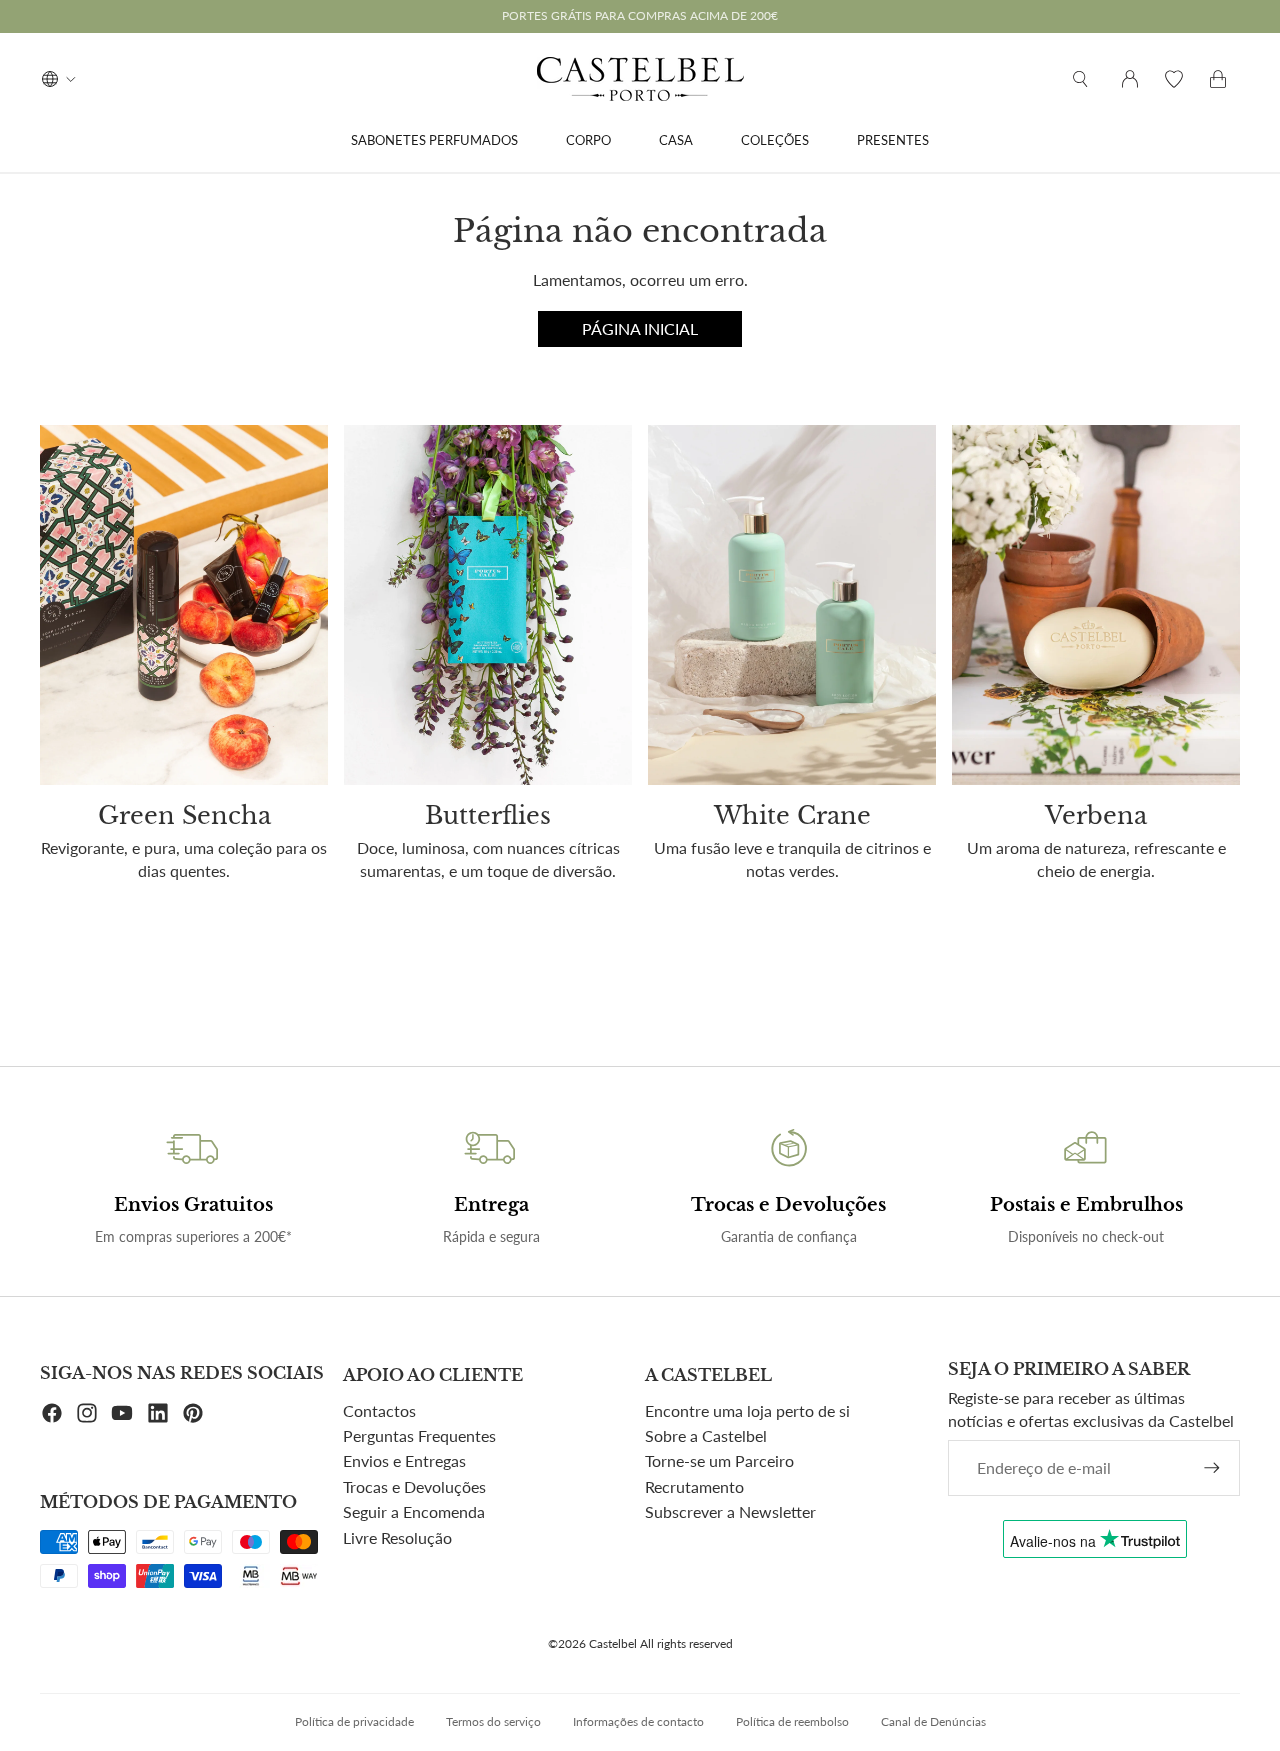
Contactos (379, 1410)
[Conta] (1130, 79)
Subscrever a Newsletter (730, 1511)
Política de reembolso (792, 1721)
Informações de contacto (638, 1721)
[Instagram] (87, 1413)
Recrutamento (694, 1486)
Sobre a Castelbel (706, 1435)
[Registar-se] (1212, 1468)
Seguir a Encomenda (414, 1511)
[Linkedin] (158, 1413)
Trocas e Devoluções (414, 1486)
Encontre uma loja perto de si (747, 1410)
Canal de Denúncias (933, 1721)
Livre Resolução (397, 1537)
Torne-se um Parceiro (719, 1460)
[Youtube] (122, 1413)
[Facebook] (52, 1413)
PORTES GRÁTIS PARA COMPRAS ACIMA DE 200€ (640, 15)
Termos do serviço (493, 1721)
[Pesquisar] (1080, 79)
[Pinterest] (193, 1413)
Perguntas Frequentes (419, 1435)
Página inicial (640, 328)
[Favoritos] (1174, 79)
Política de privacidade (354, 1721)
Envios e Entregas (404, 1460)
